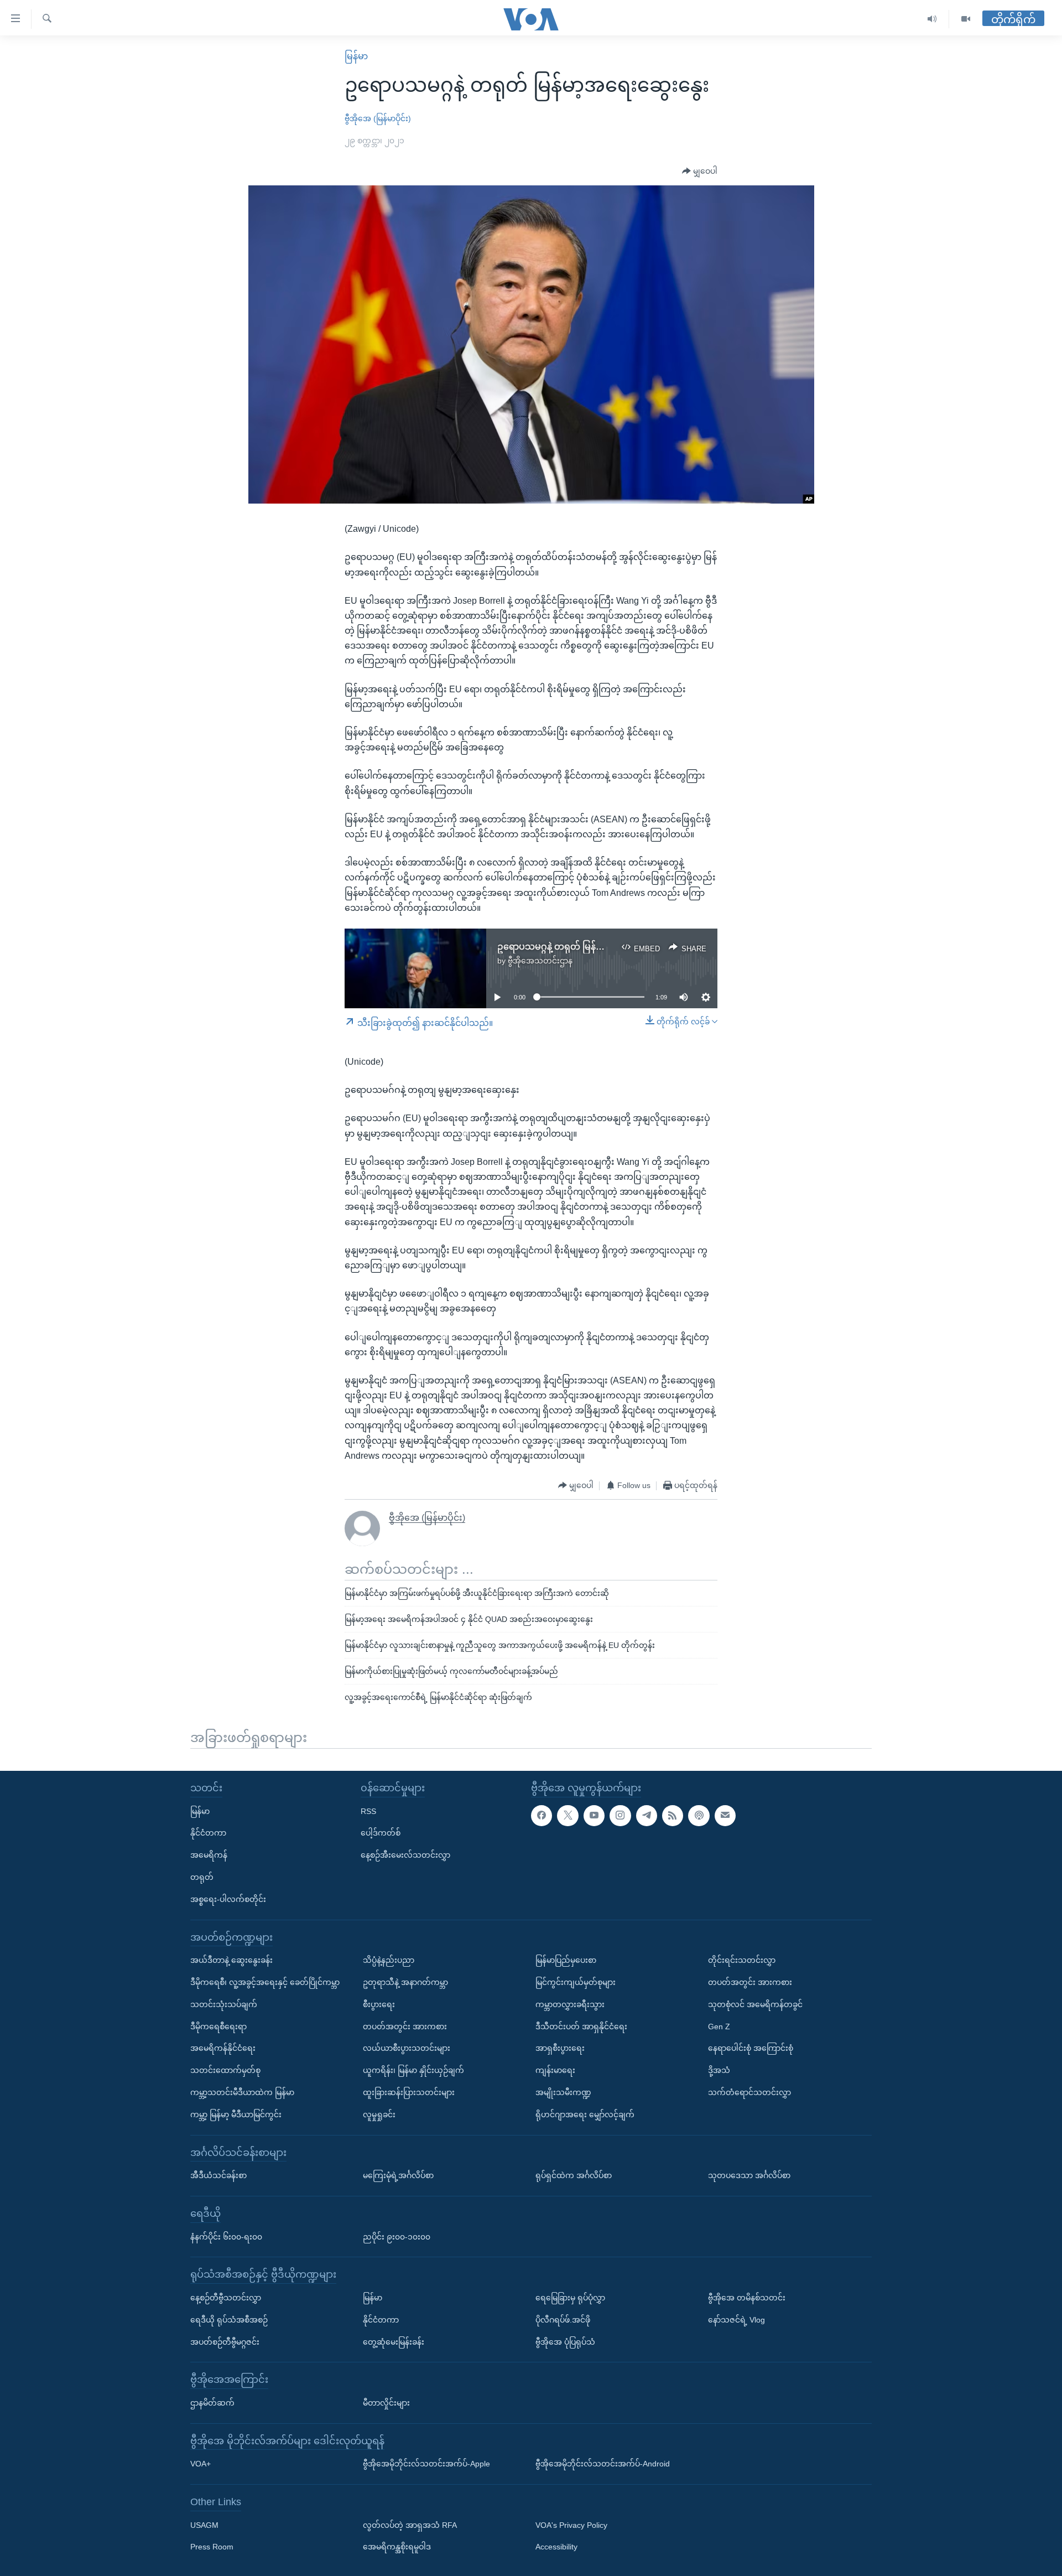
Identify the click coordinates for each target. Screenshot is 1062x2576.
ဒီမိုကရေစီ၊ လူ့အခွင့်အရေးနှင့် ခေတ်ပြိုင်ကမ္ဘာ (265, 1982)
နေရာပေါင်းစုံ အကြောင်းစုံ (751, 2048)
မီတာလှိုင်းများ (386, 2403)
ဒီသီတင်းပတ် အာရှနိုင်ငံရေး (581, 2026)
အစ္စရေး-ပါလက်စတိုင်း (228, 1899)
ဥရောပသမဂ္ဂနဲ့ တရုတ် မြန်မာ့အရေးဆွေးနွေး (580, 947)
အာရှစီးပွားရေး (560, 2048)
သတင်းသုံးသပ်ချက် (224, 2004)
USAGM (204, 2525)
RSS (368, 1811)
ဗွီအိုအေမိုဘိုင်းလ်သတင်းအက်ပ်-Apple (426, 2464)
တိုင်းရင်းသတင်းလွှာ (742, 1960)
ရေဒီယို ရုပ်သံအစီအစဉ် (229, 2319)
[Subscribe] (725, 1815)
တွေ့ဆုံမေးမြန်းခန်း (394, 2341)
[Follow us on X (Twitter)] (568, 1815)
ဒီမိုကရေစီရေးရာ (218, 2026)
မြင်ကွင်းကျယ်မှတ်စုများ (576, 1982)
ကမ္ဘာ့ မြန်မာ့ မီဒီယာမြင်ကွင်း (236, 2114)
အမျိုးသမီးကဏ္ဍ (563, 2092)
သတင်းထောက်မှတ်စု (225, 2070)
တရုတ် (202, 1877)
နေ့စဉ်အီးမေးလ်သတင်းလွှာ (405, 1855)
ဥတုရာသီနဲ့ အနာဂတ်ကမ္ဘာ (405, 1982)
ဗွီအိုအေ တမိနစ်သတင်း (747, 2298)
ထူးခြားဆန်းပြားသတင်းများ (409, 2092)
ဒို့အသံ (719, 2070)
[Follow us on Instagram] (620, 1815)
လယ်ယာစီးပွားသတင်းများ (407, 2048)
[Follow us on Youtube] (594, 1815)
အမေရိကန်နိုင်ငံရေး (223, 2048)
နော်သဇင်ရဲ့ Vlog (736, 2319)
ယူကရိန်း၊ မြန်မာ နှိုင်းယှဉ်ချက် (413, 2070)
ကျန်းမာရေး (555, 2070)
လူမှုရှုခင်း (379, 2114)
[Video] (966, 19)
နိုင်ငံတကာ (208, 1833)
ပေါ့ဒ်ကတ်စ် (381, 1833)
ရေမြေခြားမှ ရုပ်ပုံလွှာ (570, 2298)
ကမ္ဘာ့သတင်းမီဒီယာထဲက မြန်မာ (242, 2092)
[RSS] (673, 1815)
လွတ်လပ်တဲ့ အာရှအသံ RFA (410, 2525)
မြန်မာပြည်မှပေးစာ (566, 1960)
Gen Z (719, 2026)
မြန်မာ (356, 56)
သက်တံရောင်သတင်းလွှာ (749, 2092)
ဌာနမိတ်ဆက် (212, 2403)
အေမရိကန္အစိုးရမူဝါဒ (397, 2547)
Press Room (212, 2547)
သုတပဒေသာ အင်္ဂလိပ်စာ (749, 2175)
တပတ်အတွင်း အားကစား (405, 2026)
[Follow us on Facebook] (542, 1815)
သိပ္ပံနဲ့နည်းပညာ (389, 1960)
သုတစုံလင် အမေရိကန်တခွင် (755, 2004)
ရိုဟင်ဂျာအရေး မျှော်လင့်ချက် (585, 2114)
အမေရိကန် (209, 1855)
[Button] (700, 172)
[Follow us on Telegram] (647, 1815)
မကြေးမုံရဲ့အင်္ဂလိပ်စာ (398, 2175)
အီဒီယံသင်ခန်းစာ (218, 2175)
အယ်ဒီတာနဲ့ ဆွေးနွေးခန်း (231, 1960)
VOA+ (201, 2464)
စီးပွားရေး (379, 2004)
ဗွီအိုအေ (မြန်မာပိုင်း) (378, 118)
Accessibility (556, 2547)
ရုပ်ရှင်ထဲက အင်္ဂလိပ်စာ (574, 2175)
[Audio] (932, 19)
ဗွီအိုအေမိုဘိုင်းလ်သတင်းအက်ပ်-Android (603, 2464)
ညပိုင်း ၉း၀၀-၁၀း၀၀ (397, 2236)
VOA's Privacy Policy (571, 2525)
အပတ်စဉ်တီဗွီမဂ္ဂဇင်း (225, 2341)
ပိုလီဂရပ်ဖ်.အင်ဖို (563, 2319)
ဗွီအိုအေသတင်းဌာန (540, 961)
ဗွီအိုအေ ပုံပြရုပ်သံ (565, 2341)
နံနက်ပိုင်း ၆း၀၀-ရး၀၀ (226, 2236)
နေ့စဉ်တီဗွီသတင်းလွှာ (226, 2298)
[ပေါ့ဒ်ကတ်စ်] (699, 1815)
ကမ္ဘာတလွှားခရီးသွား (570, 2004)
